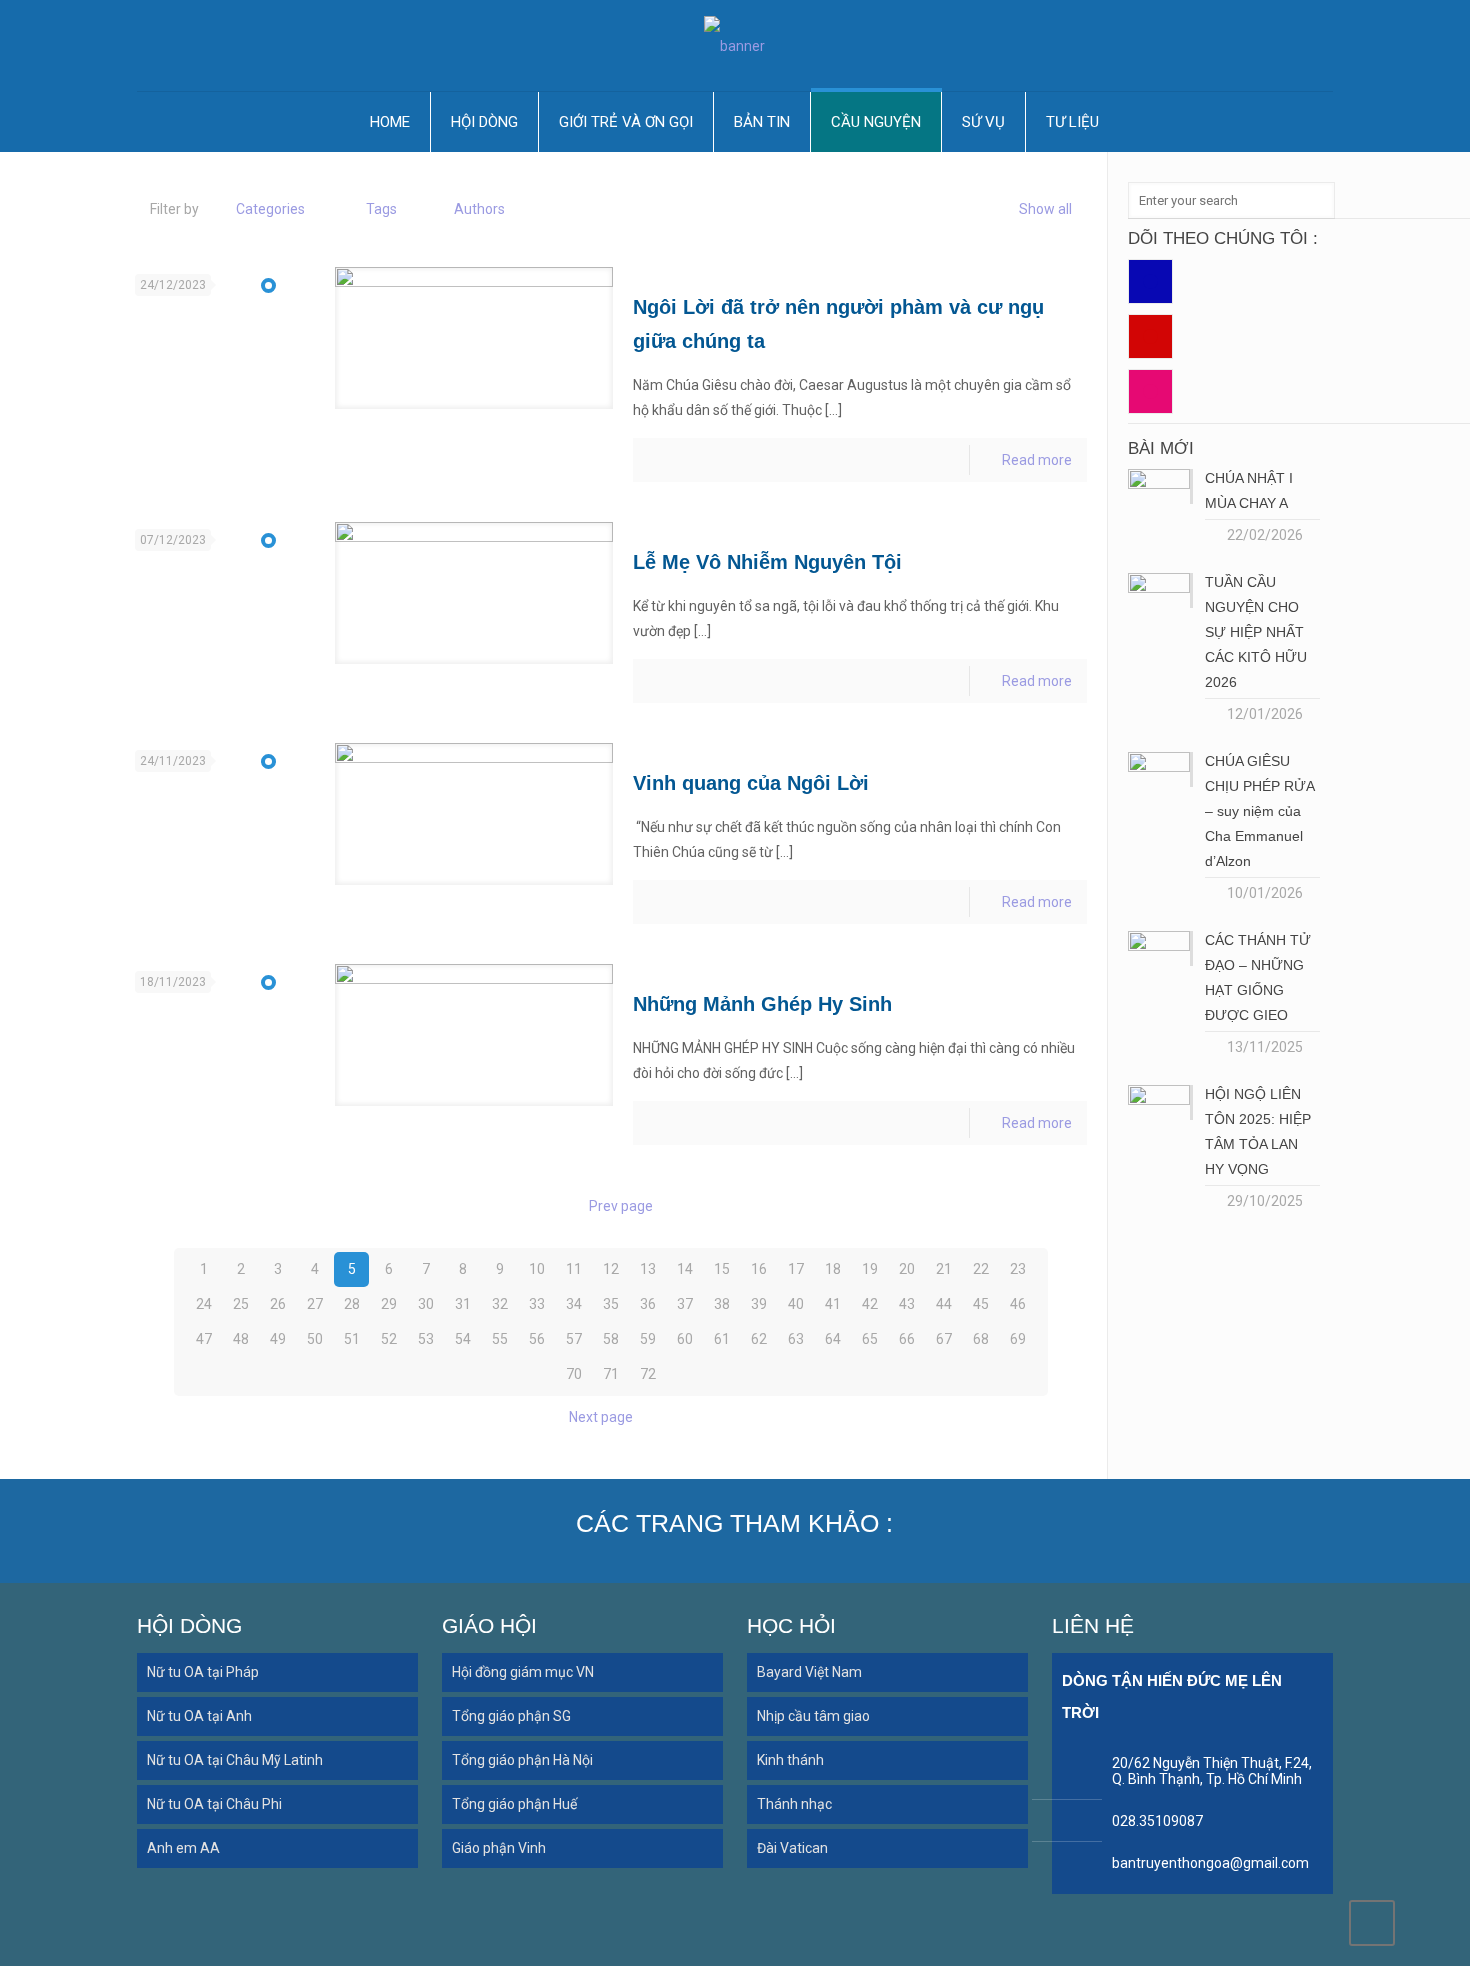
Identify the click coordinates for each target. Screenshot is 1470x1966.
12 (611, 1269)
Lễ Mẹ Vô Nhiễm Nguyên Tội (767, 562)
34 (574, 1304)
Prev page (621, 1206)
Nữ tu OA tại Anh (199, 1716)
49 (278, 1339)
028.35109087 (1157, 1821)
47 (204, 1339)
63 (796, 1339)
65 (870, 1339)
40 (796, 1304)
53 (426, 1339)
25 (241, 1304)
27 (315, 1304)
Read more (1037, 460)
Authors (479, 209)
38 (722, 1304)
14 (685, 1269)
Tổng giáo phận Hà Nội (522, 1760)
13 (648, 1269)
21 (944, 1269)
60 (685, 1339)
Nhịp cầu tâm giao (813, 1716)
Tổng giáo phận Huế (514, 1804)
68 (981, 1339)
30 (426, 1304)
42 (870, 1304)
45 (981, 1304)
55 (500, 1339)
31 (463, 1304)
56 (537, 1339)
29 (389, 1304)
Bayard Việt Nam (809, 1672)
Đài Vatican (792, 1848)
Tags (381, 209)
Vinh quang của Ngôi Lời (751, 783)
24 (204, 1304)
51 (352, 1339)
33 (537, 1304)
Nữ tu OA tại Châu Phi (214, 1804)
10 (537, 1269)
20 (907, 1269)
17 (796, 1269)
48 (241, 1339)
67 (944, 1339)
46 (1018, 1304)
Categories (270, 209)
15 (722, 1269)
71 (611, 1374)
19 (870, 1269)
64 (833, 1339)
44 (944, 1304)
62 (759, 1339)
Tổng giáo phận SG (511, 1716)
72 (648, 1374)
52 (389, 1339)
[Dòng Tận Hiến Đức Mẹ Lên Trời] (734, 45)
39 (759, 1304)
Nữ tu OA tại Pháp (203, 1672)
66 (907, 1339)
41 (833, 1304)
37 (685, 1304)
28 (352, 1304)
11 (574, 1269)
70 (574, 1374)
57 (574, 1339)
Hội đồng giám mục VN (523, 1672)
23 (1018, 1269)
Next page (601, 1417)
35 (611, 1304)
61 (722, 1339)
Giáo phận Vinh (499, 1848)
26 (278, 1304)
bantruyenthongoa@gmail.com (1210, 1863)
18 (833, 1269)
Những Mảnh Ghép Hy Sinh (762, 1004)
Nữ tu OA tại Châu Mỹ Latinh (235, 1760)
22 (981, 1269)
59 (648, 1339)
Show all (1045, 209)
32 (500, 1304)
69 (1018, 1339)
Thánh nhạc (794, 1804)
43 (907, 1304)
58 (611, 1339)
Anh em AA (183, 1848)
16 (759, 1269)
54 (463, 1339)
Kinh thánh (790, 1760)
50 (315, 1339)
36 (648, 1304)
